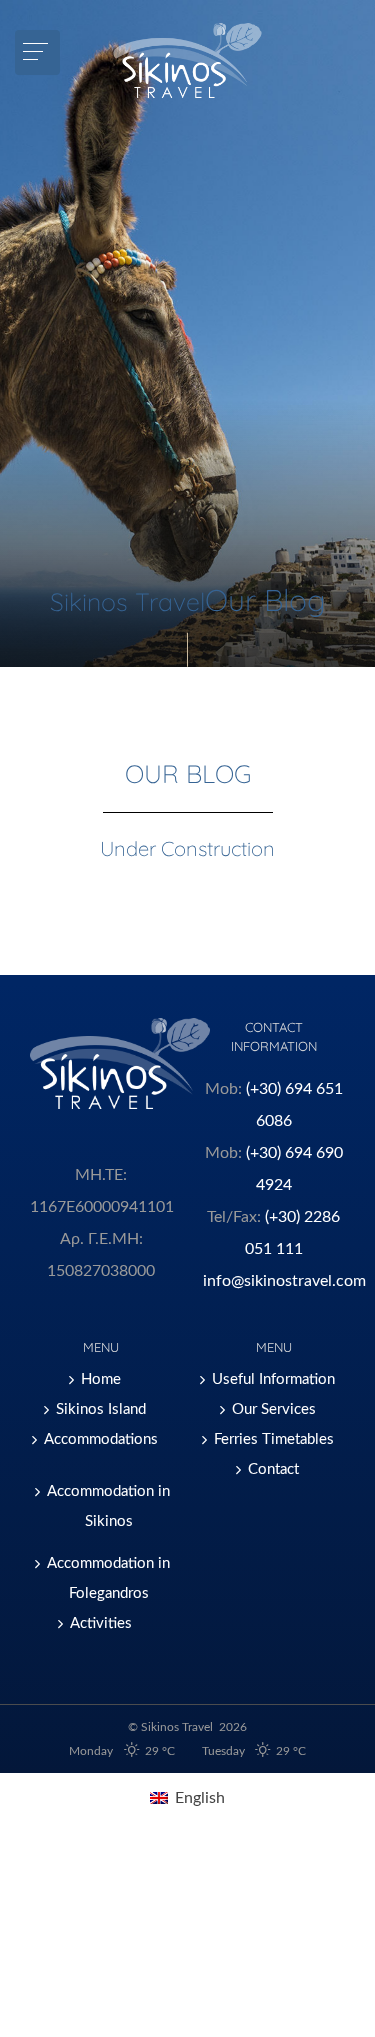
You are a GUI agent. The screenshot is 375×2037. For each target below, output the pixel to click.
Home (101, 1379)
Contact (273, 1469)
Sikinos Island (101, 1409)
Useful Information (273, 1379)
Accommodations (101, 1439)
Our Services (274, 1409)
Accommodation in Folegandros (108, 1578)
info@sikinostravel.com (284, 1281)
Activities (101, 1623)
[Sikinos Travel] (187, 60)
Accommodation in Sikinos (108, 1506)
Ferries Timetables (274, 1439)
